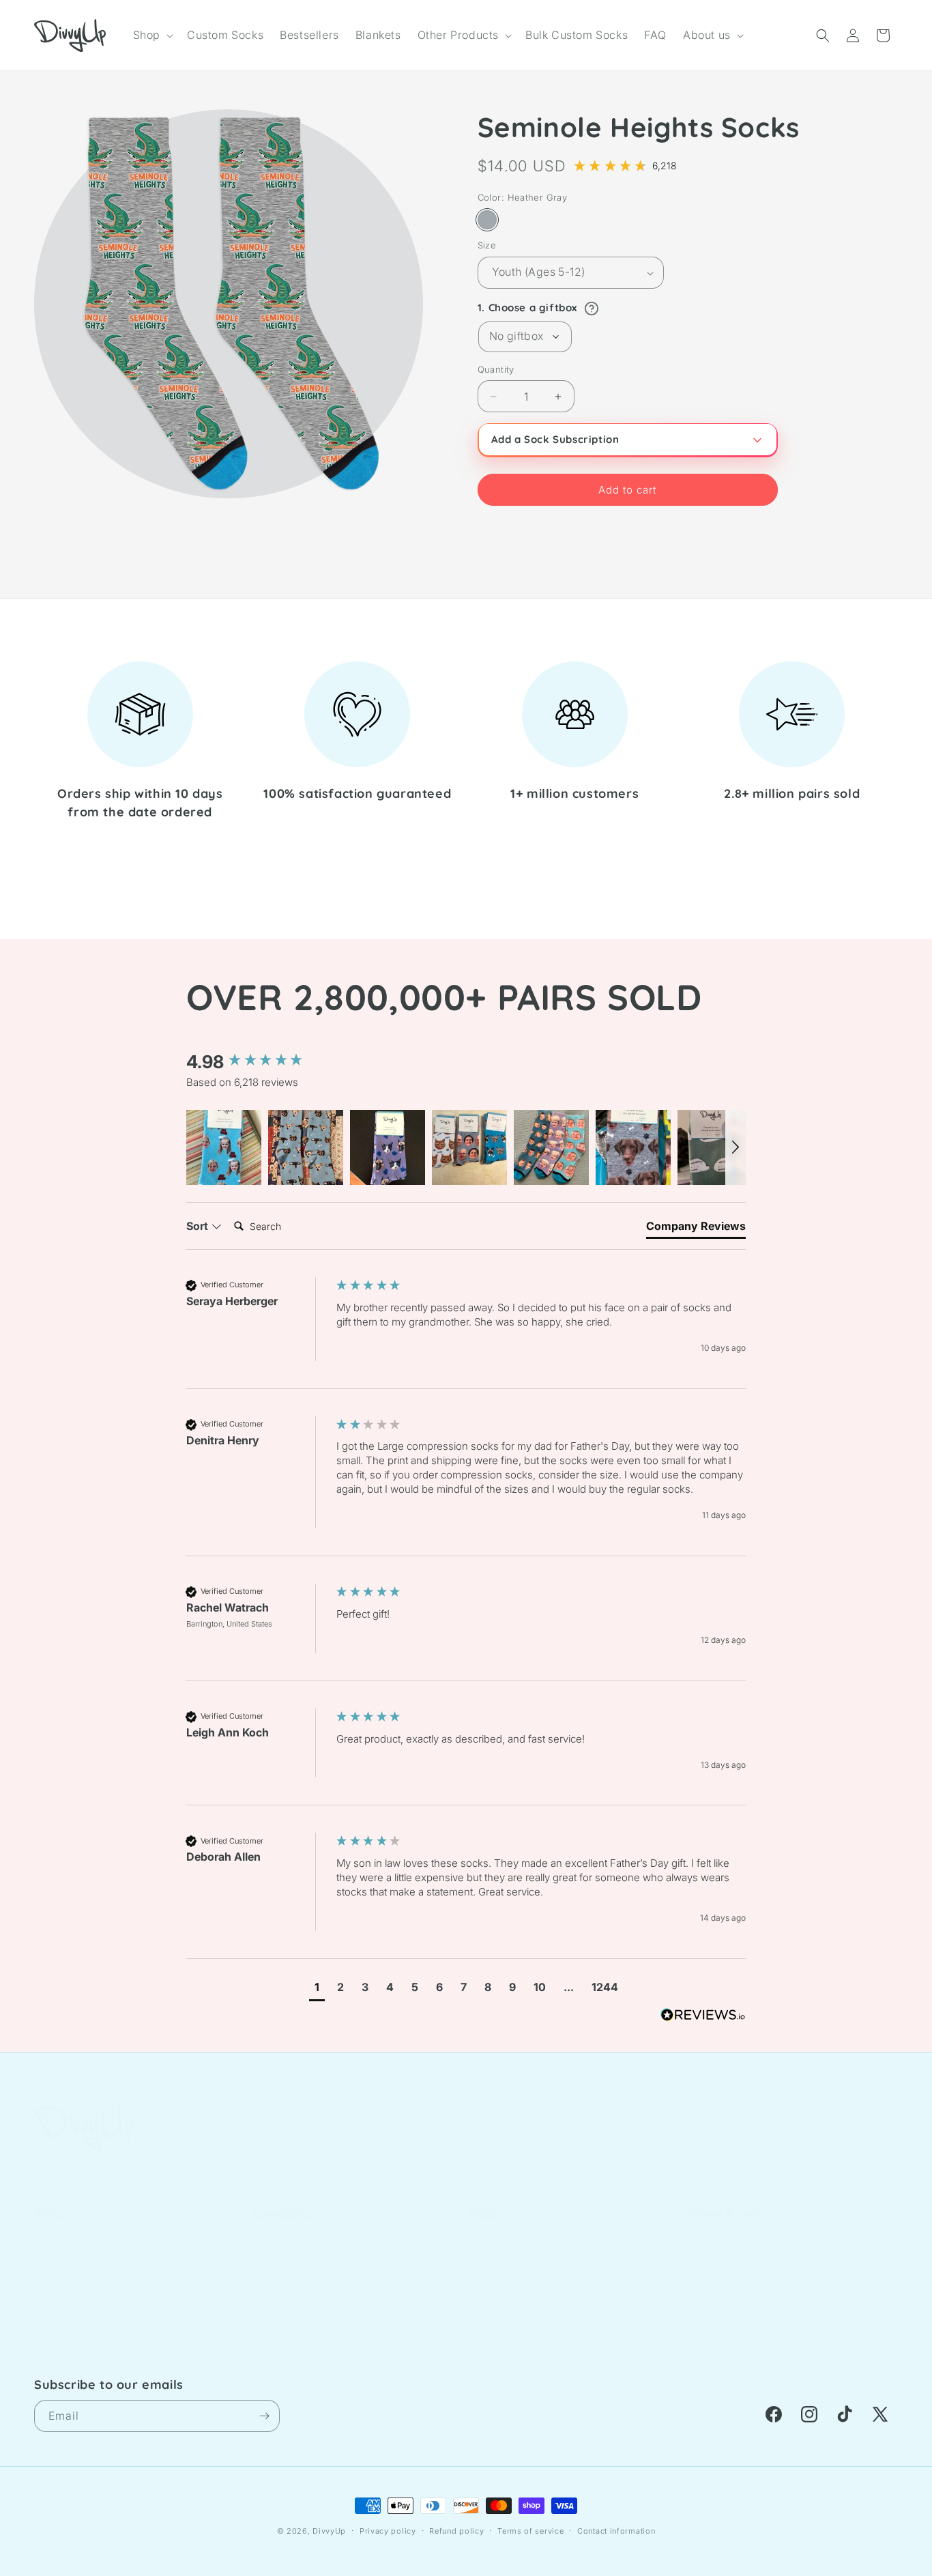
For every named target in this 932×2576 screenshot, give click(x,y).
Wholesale (276, 2296)
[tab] (696, 1229)
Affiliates (273, 2273)
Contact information (616, 2531)
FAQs (481, 2224)
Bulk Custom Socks (297, 2320)
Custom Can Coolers (735, 2224)
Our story (274, 2224)
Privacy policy (388, 2531)
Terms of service (530, 2531)
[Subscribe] (264, 2416)
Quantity (496, 369)
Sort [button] (199, 1226)
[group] (258, 1062)
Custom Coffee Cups (736, 2320)
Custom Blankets (726, 2248)
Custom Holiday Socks (87, 2273)
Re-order (490, 2248)
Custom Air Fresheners (741, 2273)
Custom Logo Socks (81, 2248)
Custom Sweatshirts (733, 2296)
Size (487, 246)
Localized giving (291, 2248)
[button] (152, 35)
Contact (487, 2273)
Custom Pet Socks (77, 2224)
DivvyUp (329, 2531)
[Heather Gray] (487, 220)
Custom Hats (717, 2344)
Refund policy (456, 2531)
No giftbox (516, 337)
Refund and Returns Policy (532, 2296)
